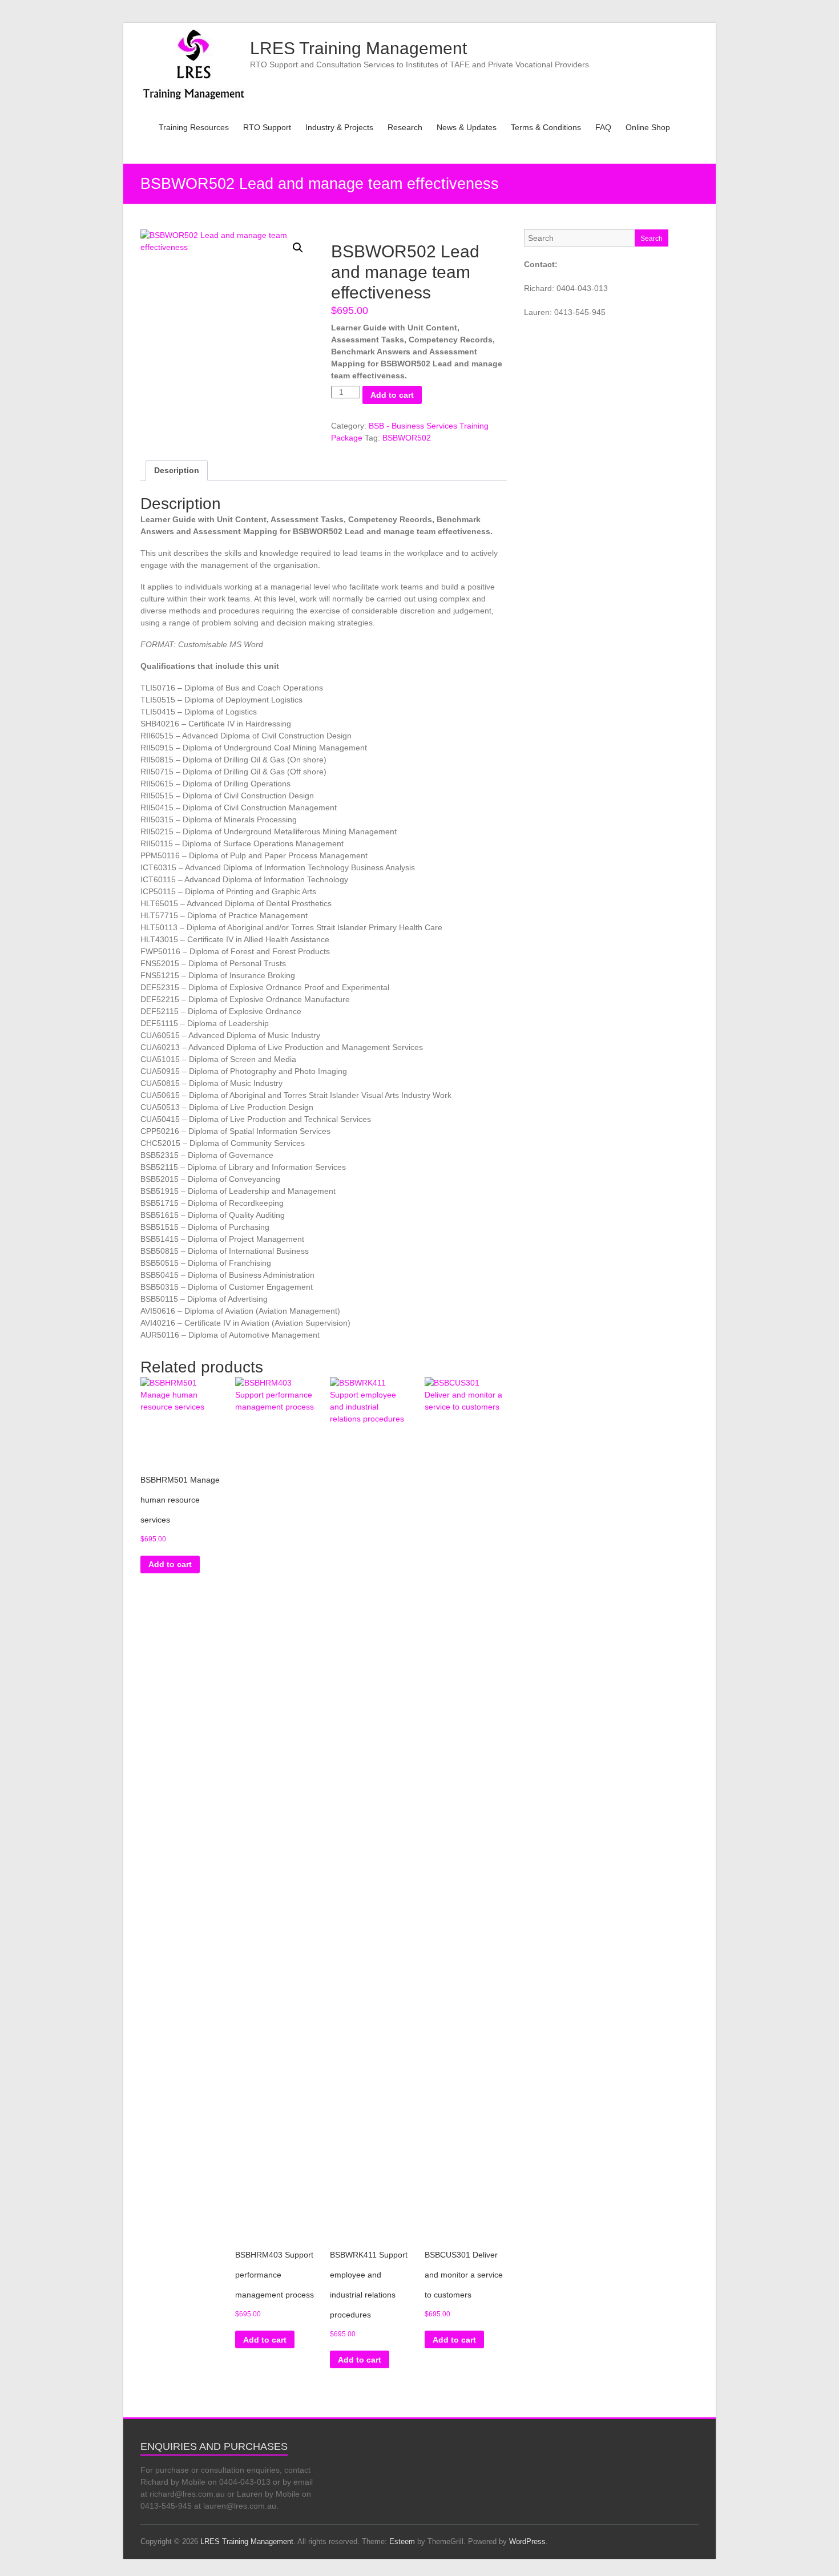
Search (652, 239)
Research (405, 127)
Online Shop (648, 127)
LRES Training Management (358, 48)
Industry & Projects (339, 127)
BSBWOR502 (407, 438)
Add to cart (392, 395)
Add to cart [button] (170, 1564)
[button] (298, 248)
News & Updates (467, 127)
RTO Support (267, 127)
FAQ (603, 127)
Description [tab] (177, 470)
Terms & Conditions (546, 127)
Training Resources (194, 127)
